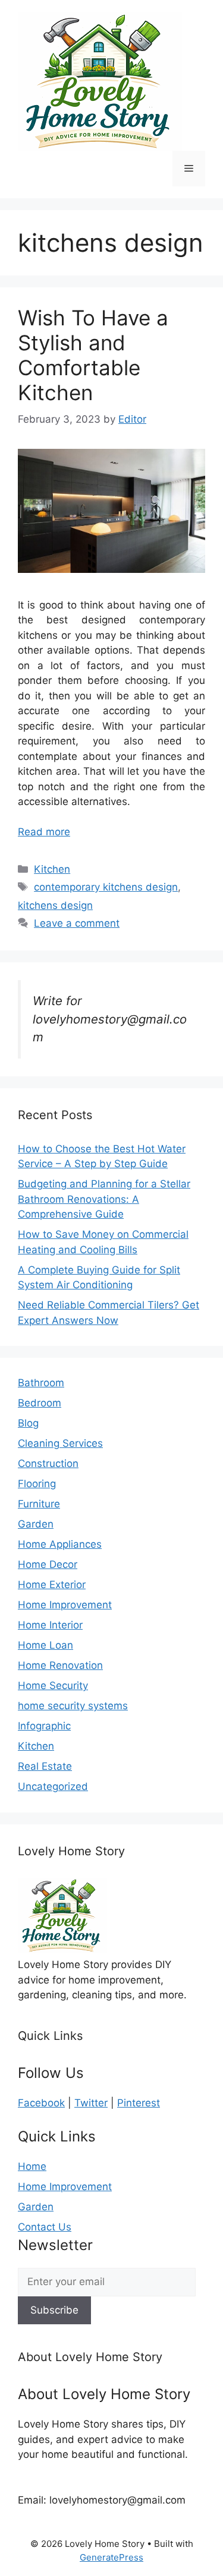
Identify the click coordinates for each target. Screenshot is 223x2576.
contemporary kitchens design (106, 887)
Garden (36, 1524)
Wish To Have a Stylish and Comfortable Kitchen (93, 355)
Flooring (37, 1484)
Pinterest (139, 2103)
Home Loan (45, 1645)
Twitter (91, 2103)
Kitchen (52, 869)
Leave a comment (77, 923)
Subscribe (54, 2310)
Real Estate (45, 1766)
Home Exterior (52, 1585)
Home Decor (48, 1564)
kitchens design (55, 905)
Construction (48, 1463)
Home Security (53, 1685)
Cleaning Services (60, 1443)
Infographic (44, 1726)
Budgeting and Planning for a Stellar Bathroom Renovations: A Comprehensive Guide (104, 1199)
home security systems (73, 1706)
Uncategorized (53, 1786)
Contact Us (45, 2227)
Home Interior (50, 1625)
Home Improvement (65, 1605)
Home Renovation (60, 1665)
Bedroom (40, 1403)
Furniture (39, 1504)
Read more (44, 832)
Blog (28, 1423)
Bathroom (41, 1383)
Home (32, 2166)
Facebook (41, 2103)
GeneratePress (111, 2557)
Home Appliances (60, 1544)
